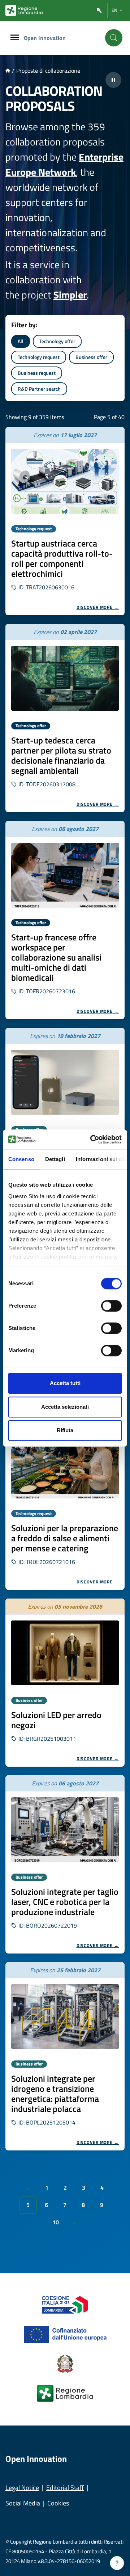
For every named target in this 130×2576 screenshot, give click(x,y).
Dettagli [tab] (55, 1159)
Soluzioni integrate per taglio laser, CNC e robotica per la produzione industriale (65, 1902)
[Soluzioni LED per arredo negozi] (65, 1653)
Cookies (58, 2503)
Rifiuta (65, 1430)
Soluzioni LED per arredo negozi (56, 1720)
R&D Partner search (39, 389)
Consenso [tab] (21, 1159)
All (21, 341)
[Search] (114, 38)
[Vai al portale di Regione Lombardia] (24, 10)
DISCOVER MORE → (98, 607)
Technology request (39, 357)
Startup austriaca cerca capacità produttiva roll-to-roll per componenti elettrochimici (62, 558)
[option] (65, 521)
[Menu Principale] (15, 38)
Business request (37, 373)
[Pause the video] (113, 80)
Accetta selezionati (65, 1407)
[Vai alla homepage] (8, 71)
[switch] (111, 1306)
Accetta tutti (65, 1383)
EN (114, 10)
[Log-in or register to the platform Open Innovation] (99, 11)
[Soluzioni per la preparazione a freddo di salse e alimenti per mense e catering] (65, 1466)
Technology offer (57, 341)
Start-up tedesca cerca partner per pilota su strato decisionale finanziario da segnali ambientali (61, 755)
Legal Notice (22, 2488)
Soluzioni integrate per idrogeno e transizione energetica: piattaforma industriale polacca (55, 2094)
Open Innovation (45, 38)
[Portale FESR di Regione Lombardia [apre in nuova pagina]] (65, 2304)
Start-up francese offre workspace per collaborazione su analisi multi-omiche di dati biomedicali (56, 957)
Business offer (91, 357)
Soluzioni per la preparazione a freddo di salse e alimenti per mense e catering (65, 1538)
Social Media (23, 2503)
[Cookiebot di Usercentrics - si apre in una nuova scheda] (92, 1139)
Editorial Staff (65, 2488)
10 (56, 2222)
